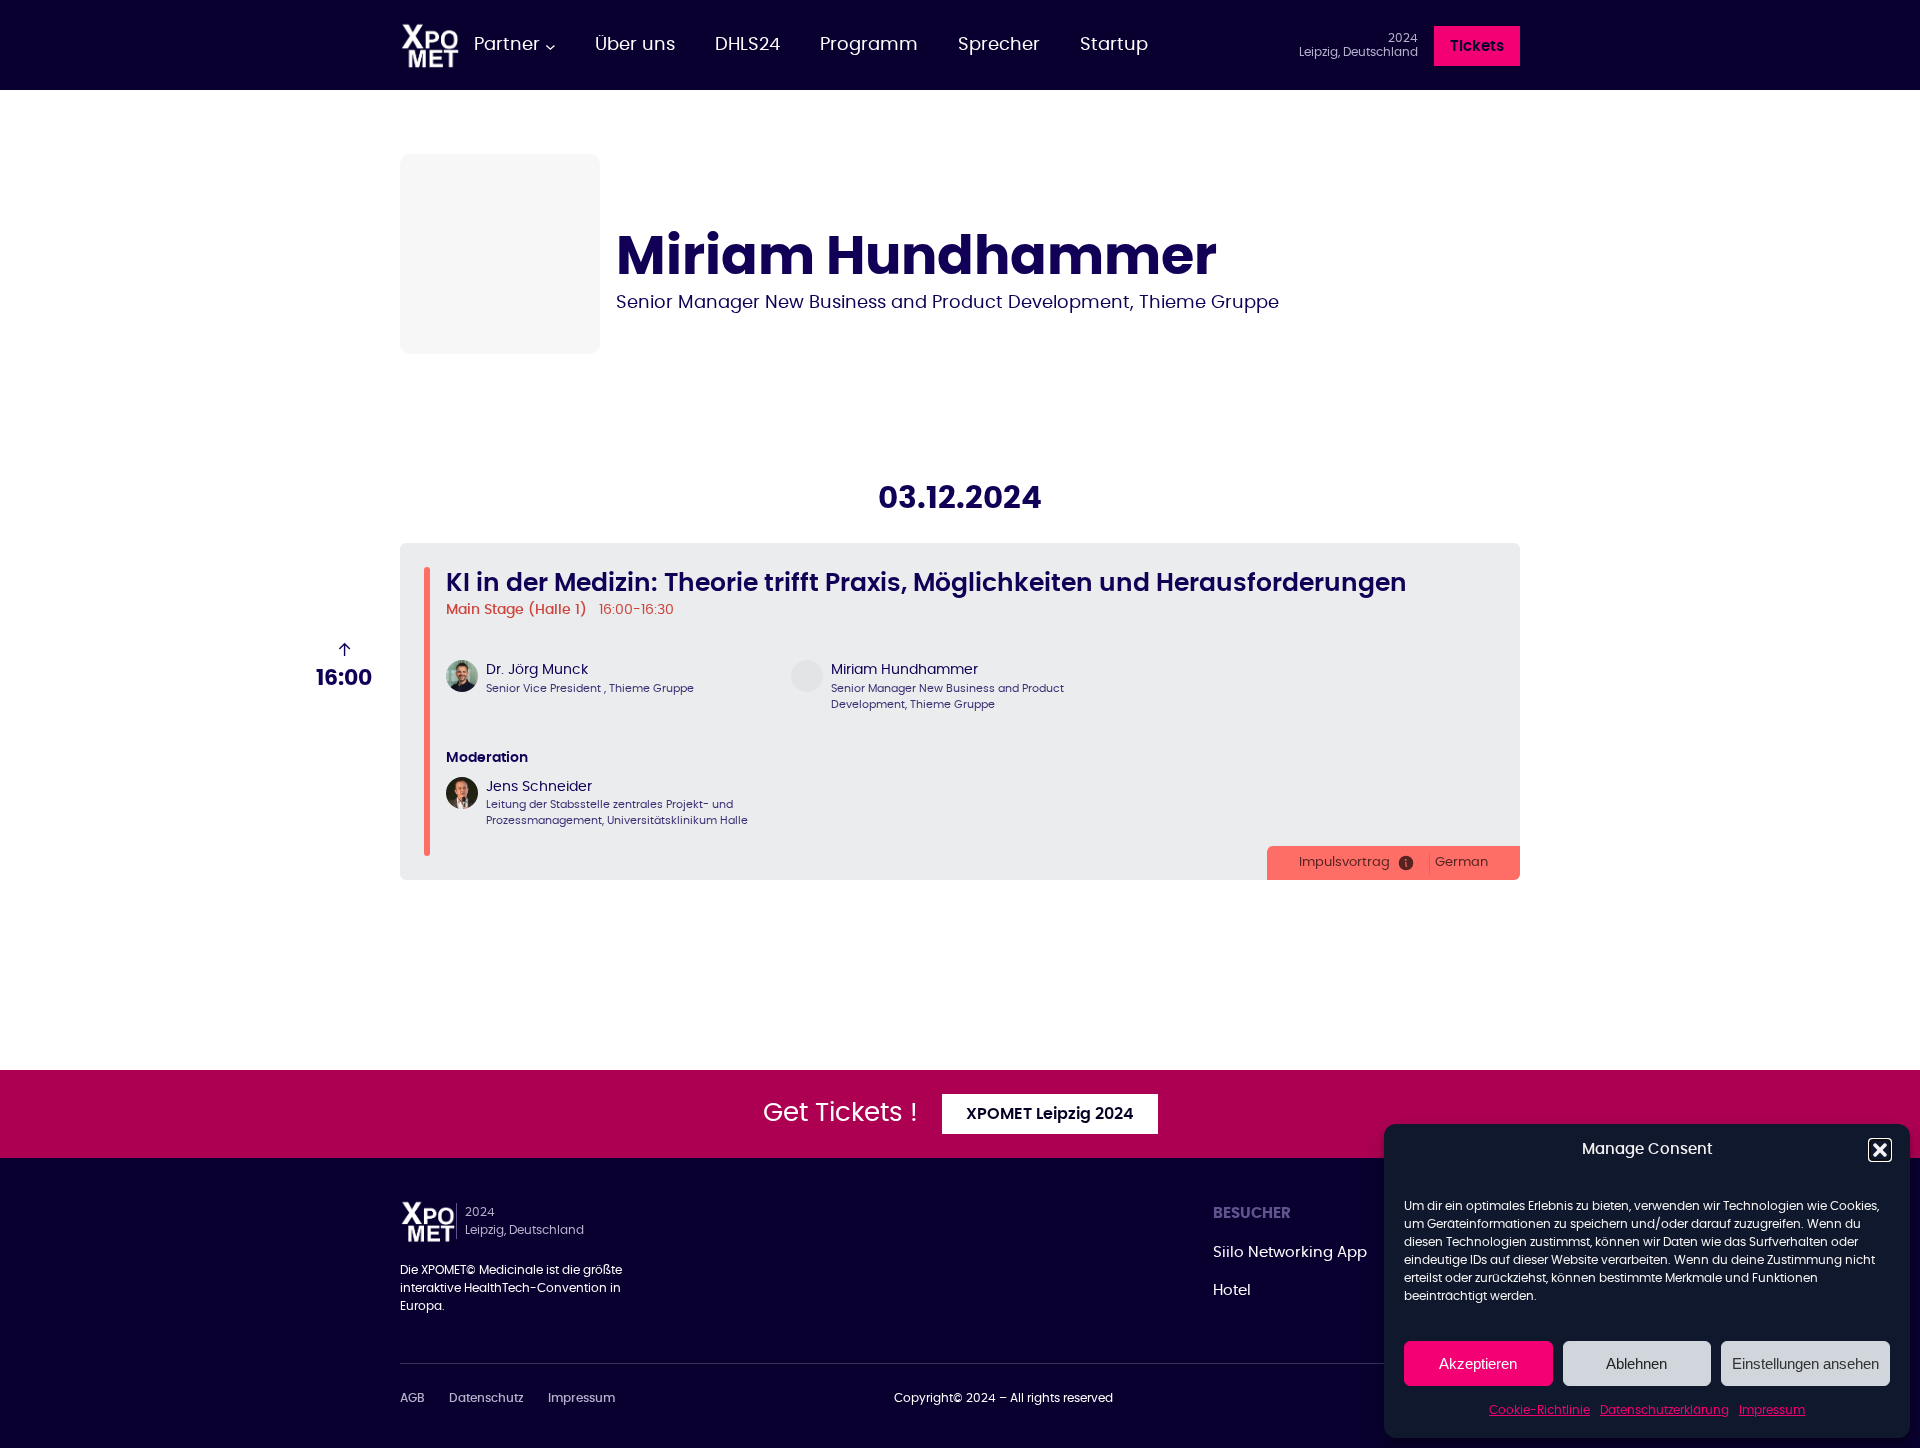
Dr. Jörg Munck (537, 670)
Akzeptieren (1478, 1363)
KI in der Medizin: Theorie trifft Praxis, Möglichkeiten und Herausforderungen (926, 583)
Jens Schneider (539, 787)
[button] (1880, 1150)
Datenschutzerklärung (1664, 1410)
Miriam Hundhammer (904, 670)
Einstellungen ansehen (1805, 1363)
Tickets (1477, 46)
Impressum (1772, 1410)
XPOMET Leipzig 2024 (1050, 1114)
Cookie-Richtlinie (1539, 1410)
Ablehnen (1636, 1363)
